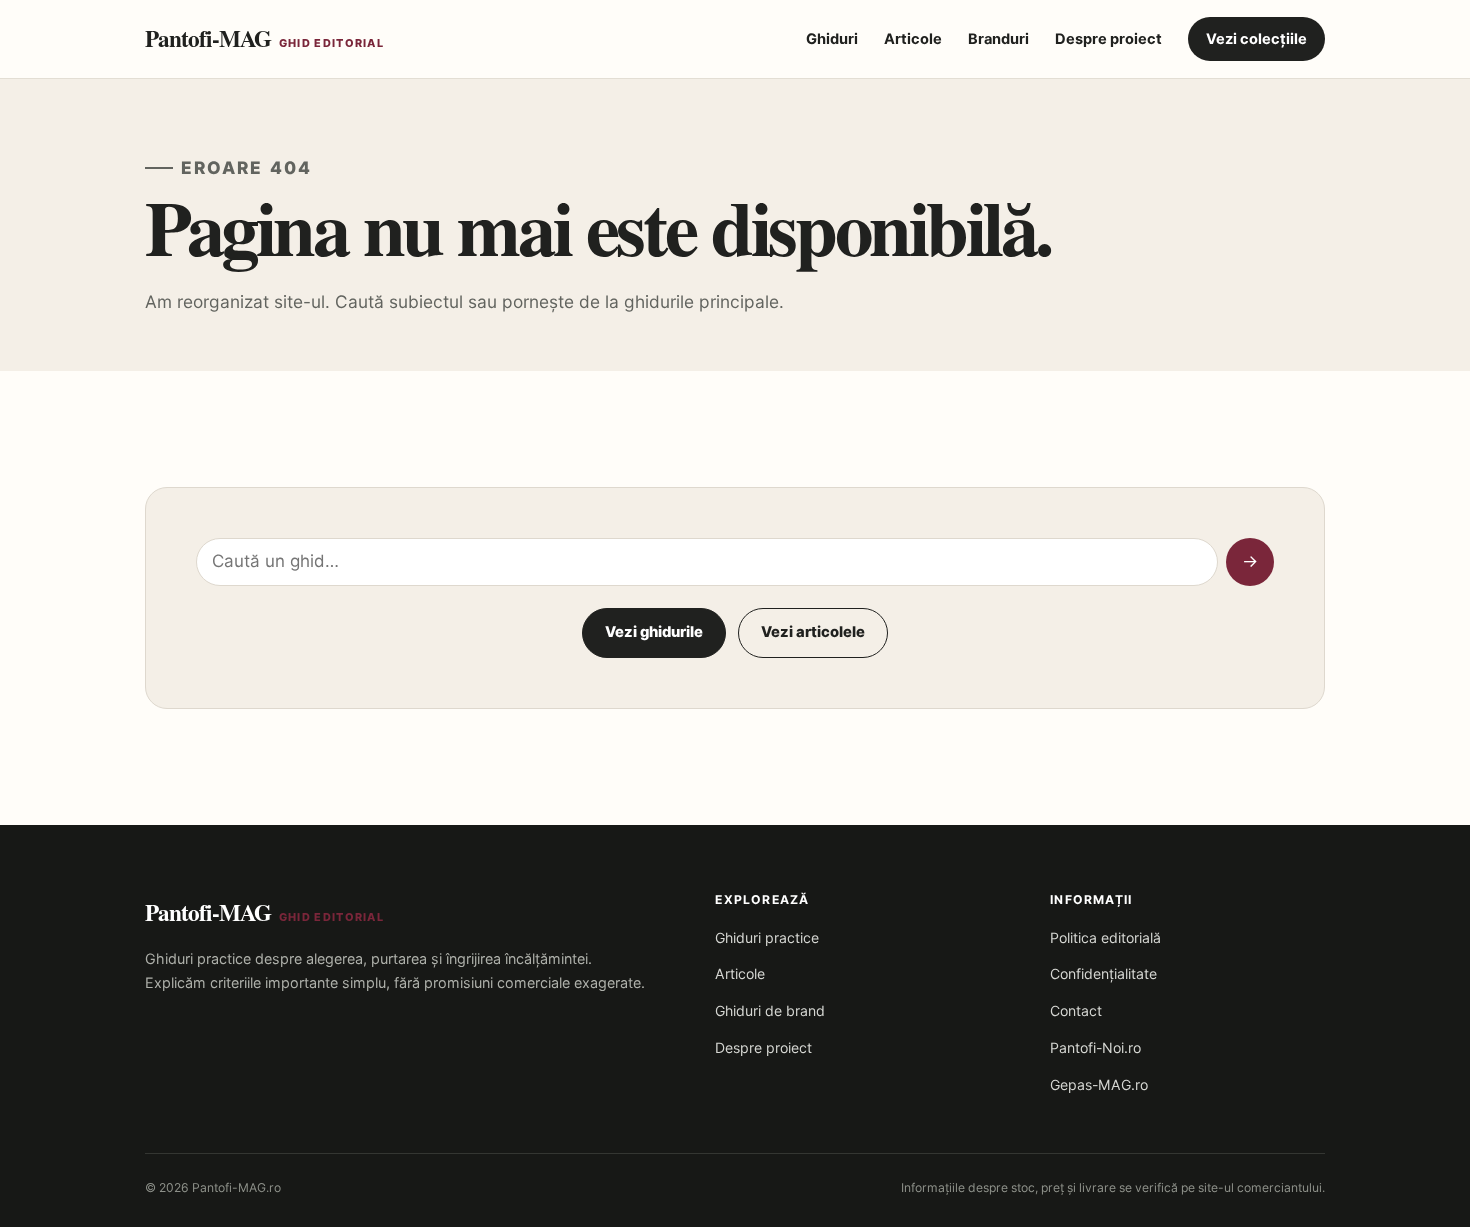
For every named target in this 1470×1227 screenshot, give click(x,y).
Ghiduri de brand (770, 1010)
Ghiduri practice (767, 937)
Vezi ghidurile (654, 632)
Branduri (998, 39)
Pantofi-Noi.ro (1095, 1047)
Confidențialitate (1103, 973)
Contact (1076, 1010)
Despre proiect (1108, 39)
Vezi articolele (813, 632)
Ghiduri (832, 39)
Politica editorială (1105, 937)
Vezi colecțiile (1256, 39)
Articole (913, 39)
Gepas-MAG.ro (1099, 1084)
